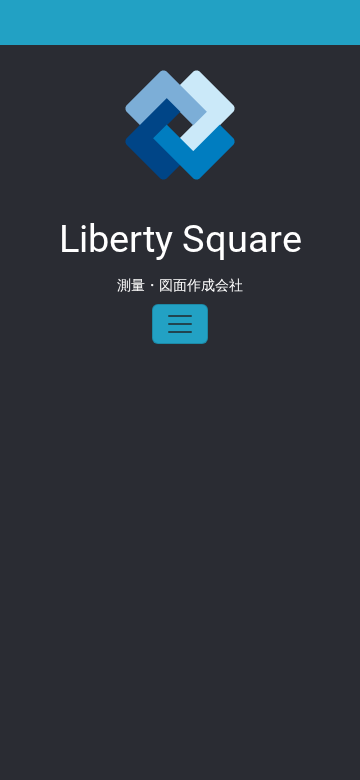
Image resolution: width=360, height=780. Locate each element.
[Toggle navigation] (180, 324)
